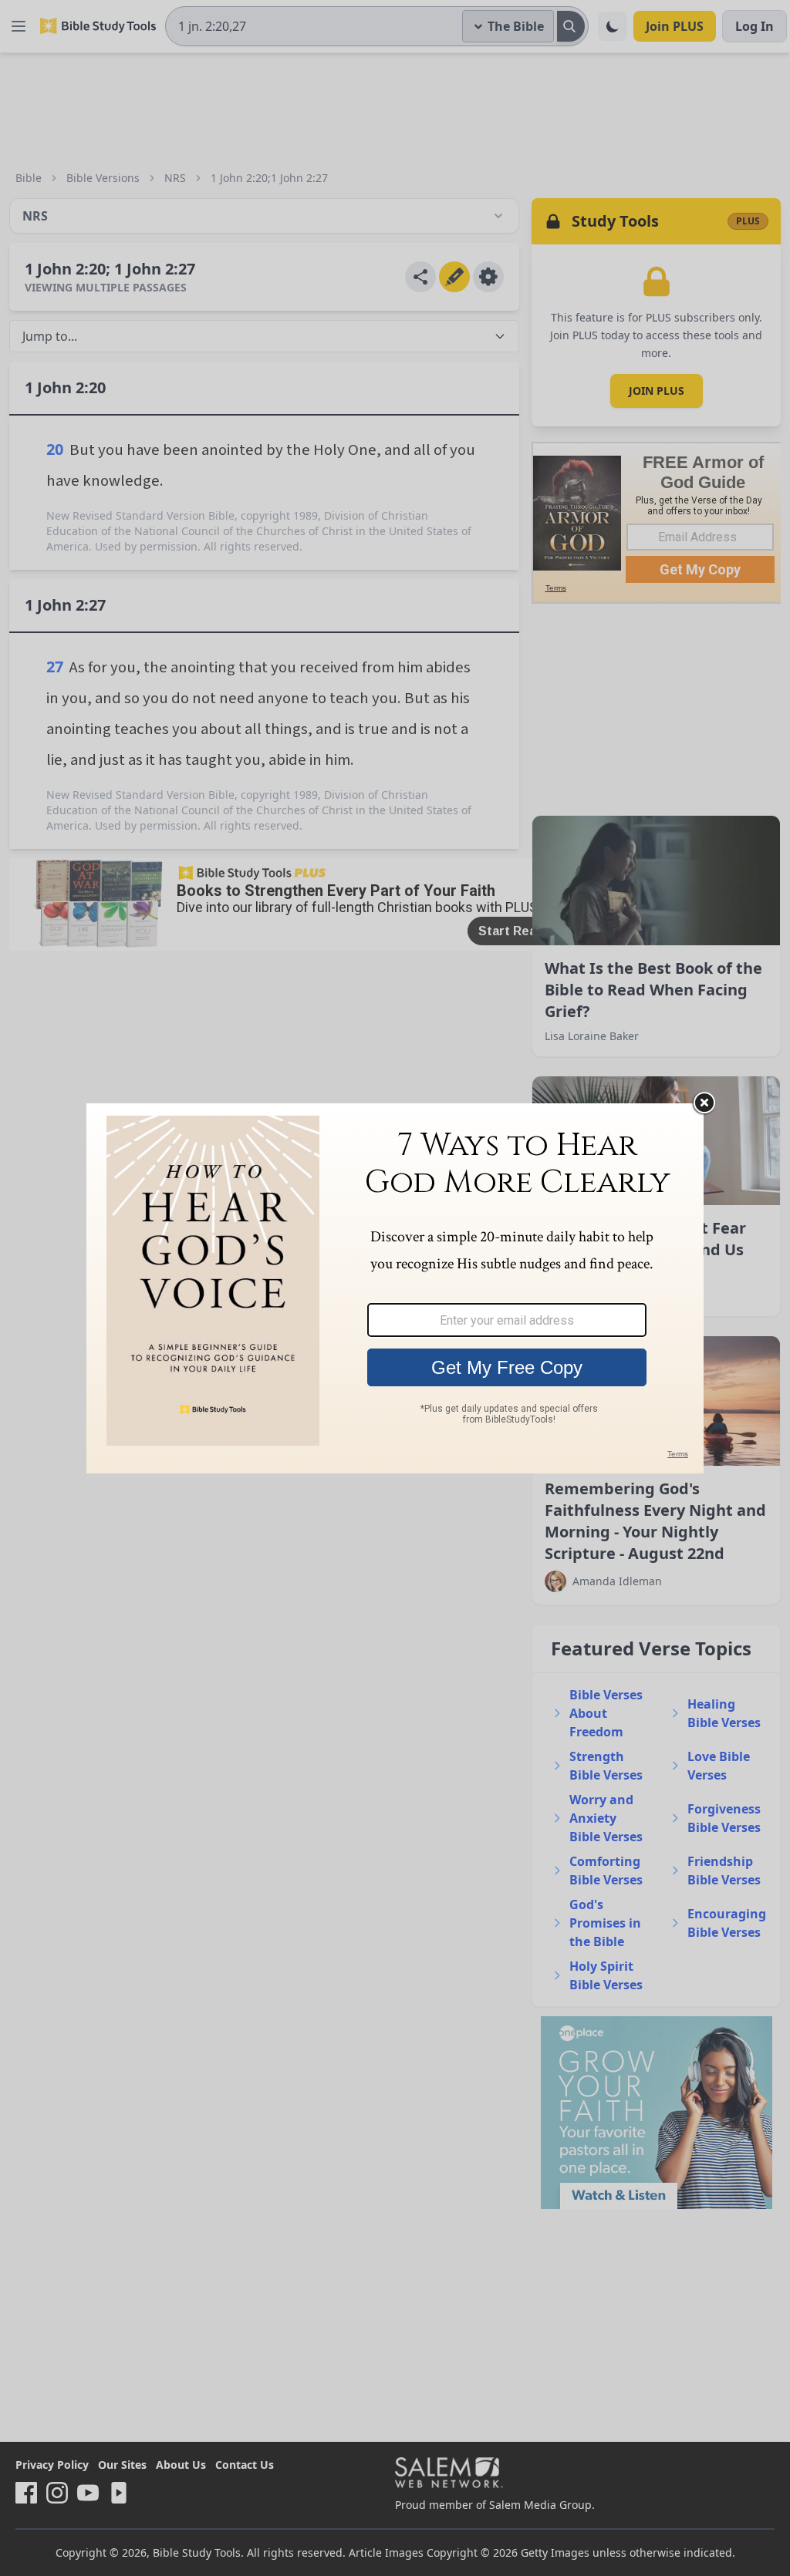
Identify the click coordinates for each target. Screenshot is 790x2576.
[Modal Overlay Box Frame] (395, 1288)
